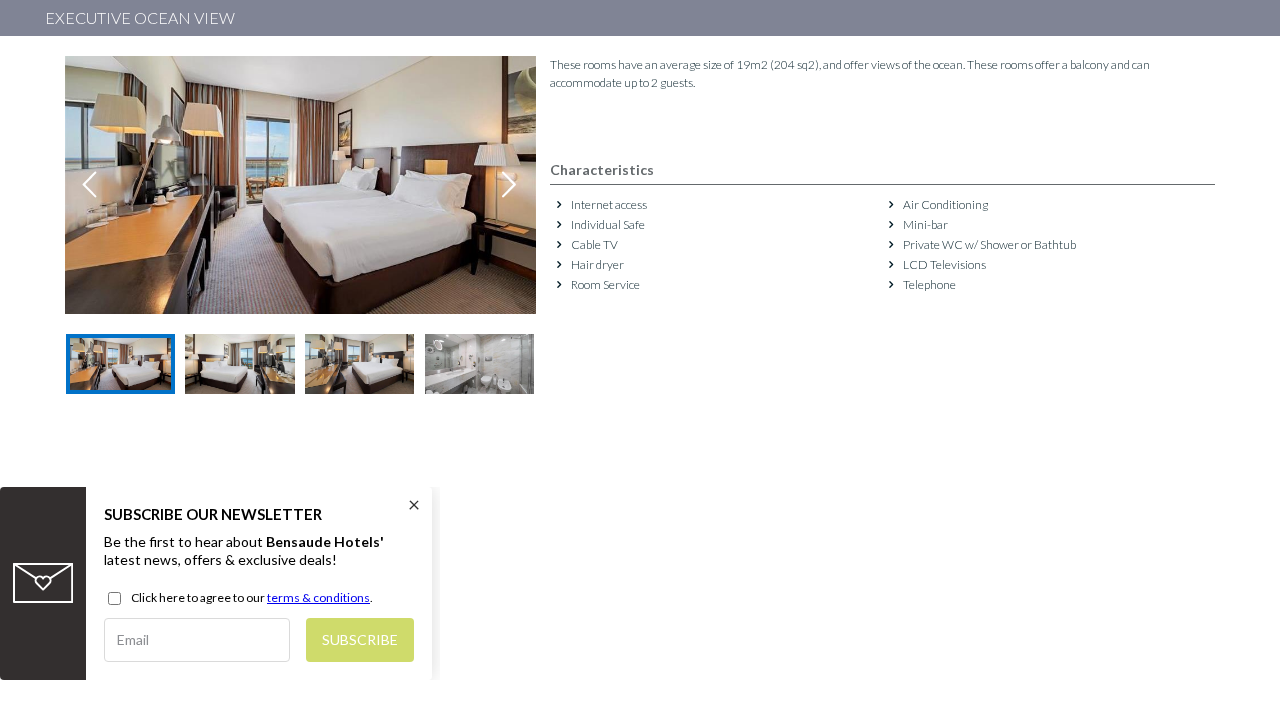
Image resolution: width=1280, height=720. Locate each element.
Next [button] (510, 185)
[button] (120, 364)
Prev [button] (91, 185)
